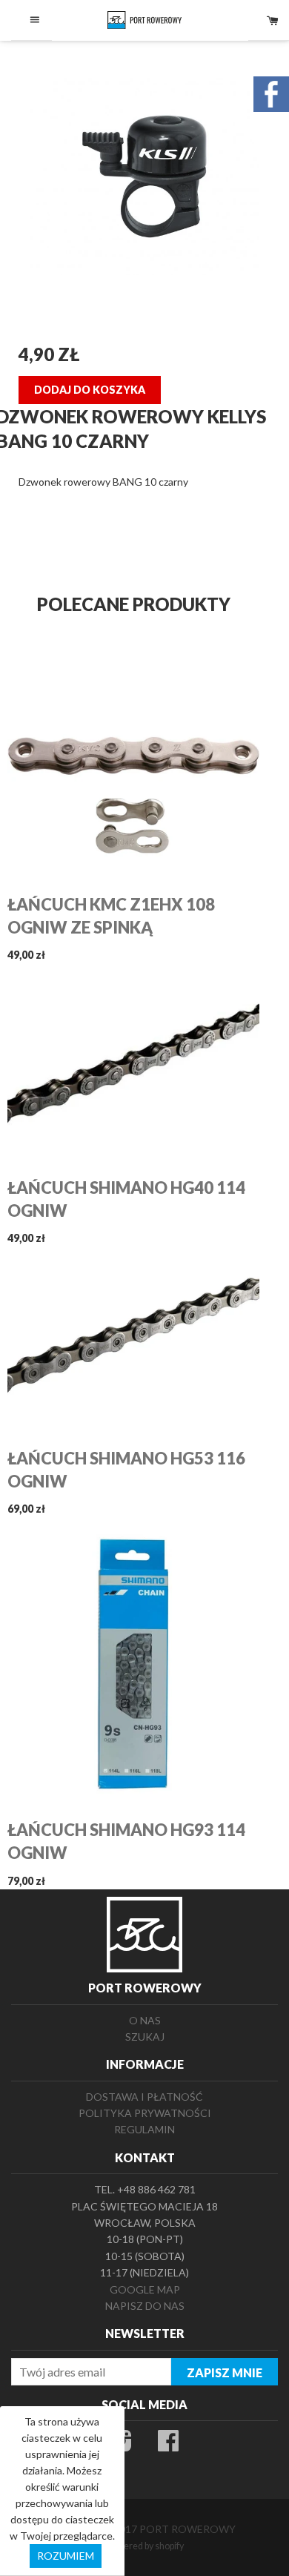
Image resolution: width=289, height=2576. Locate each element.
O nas (145, 2020)
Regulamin (144, 2129)
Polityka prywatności (145, 2113)
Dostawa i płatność (144, 2097)
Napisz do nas (145, 2306)
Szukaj (145, 2037)
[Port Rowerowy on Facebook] (168, 2445)
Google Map (145, 2289)
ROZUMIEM (66, 2556)
